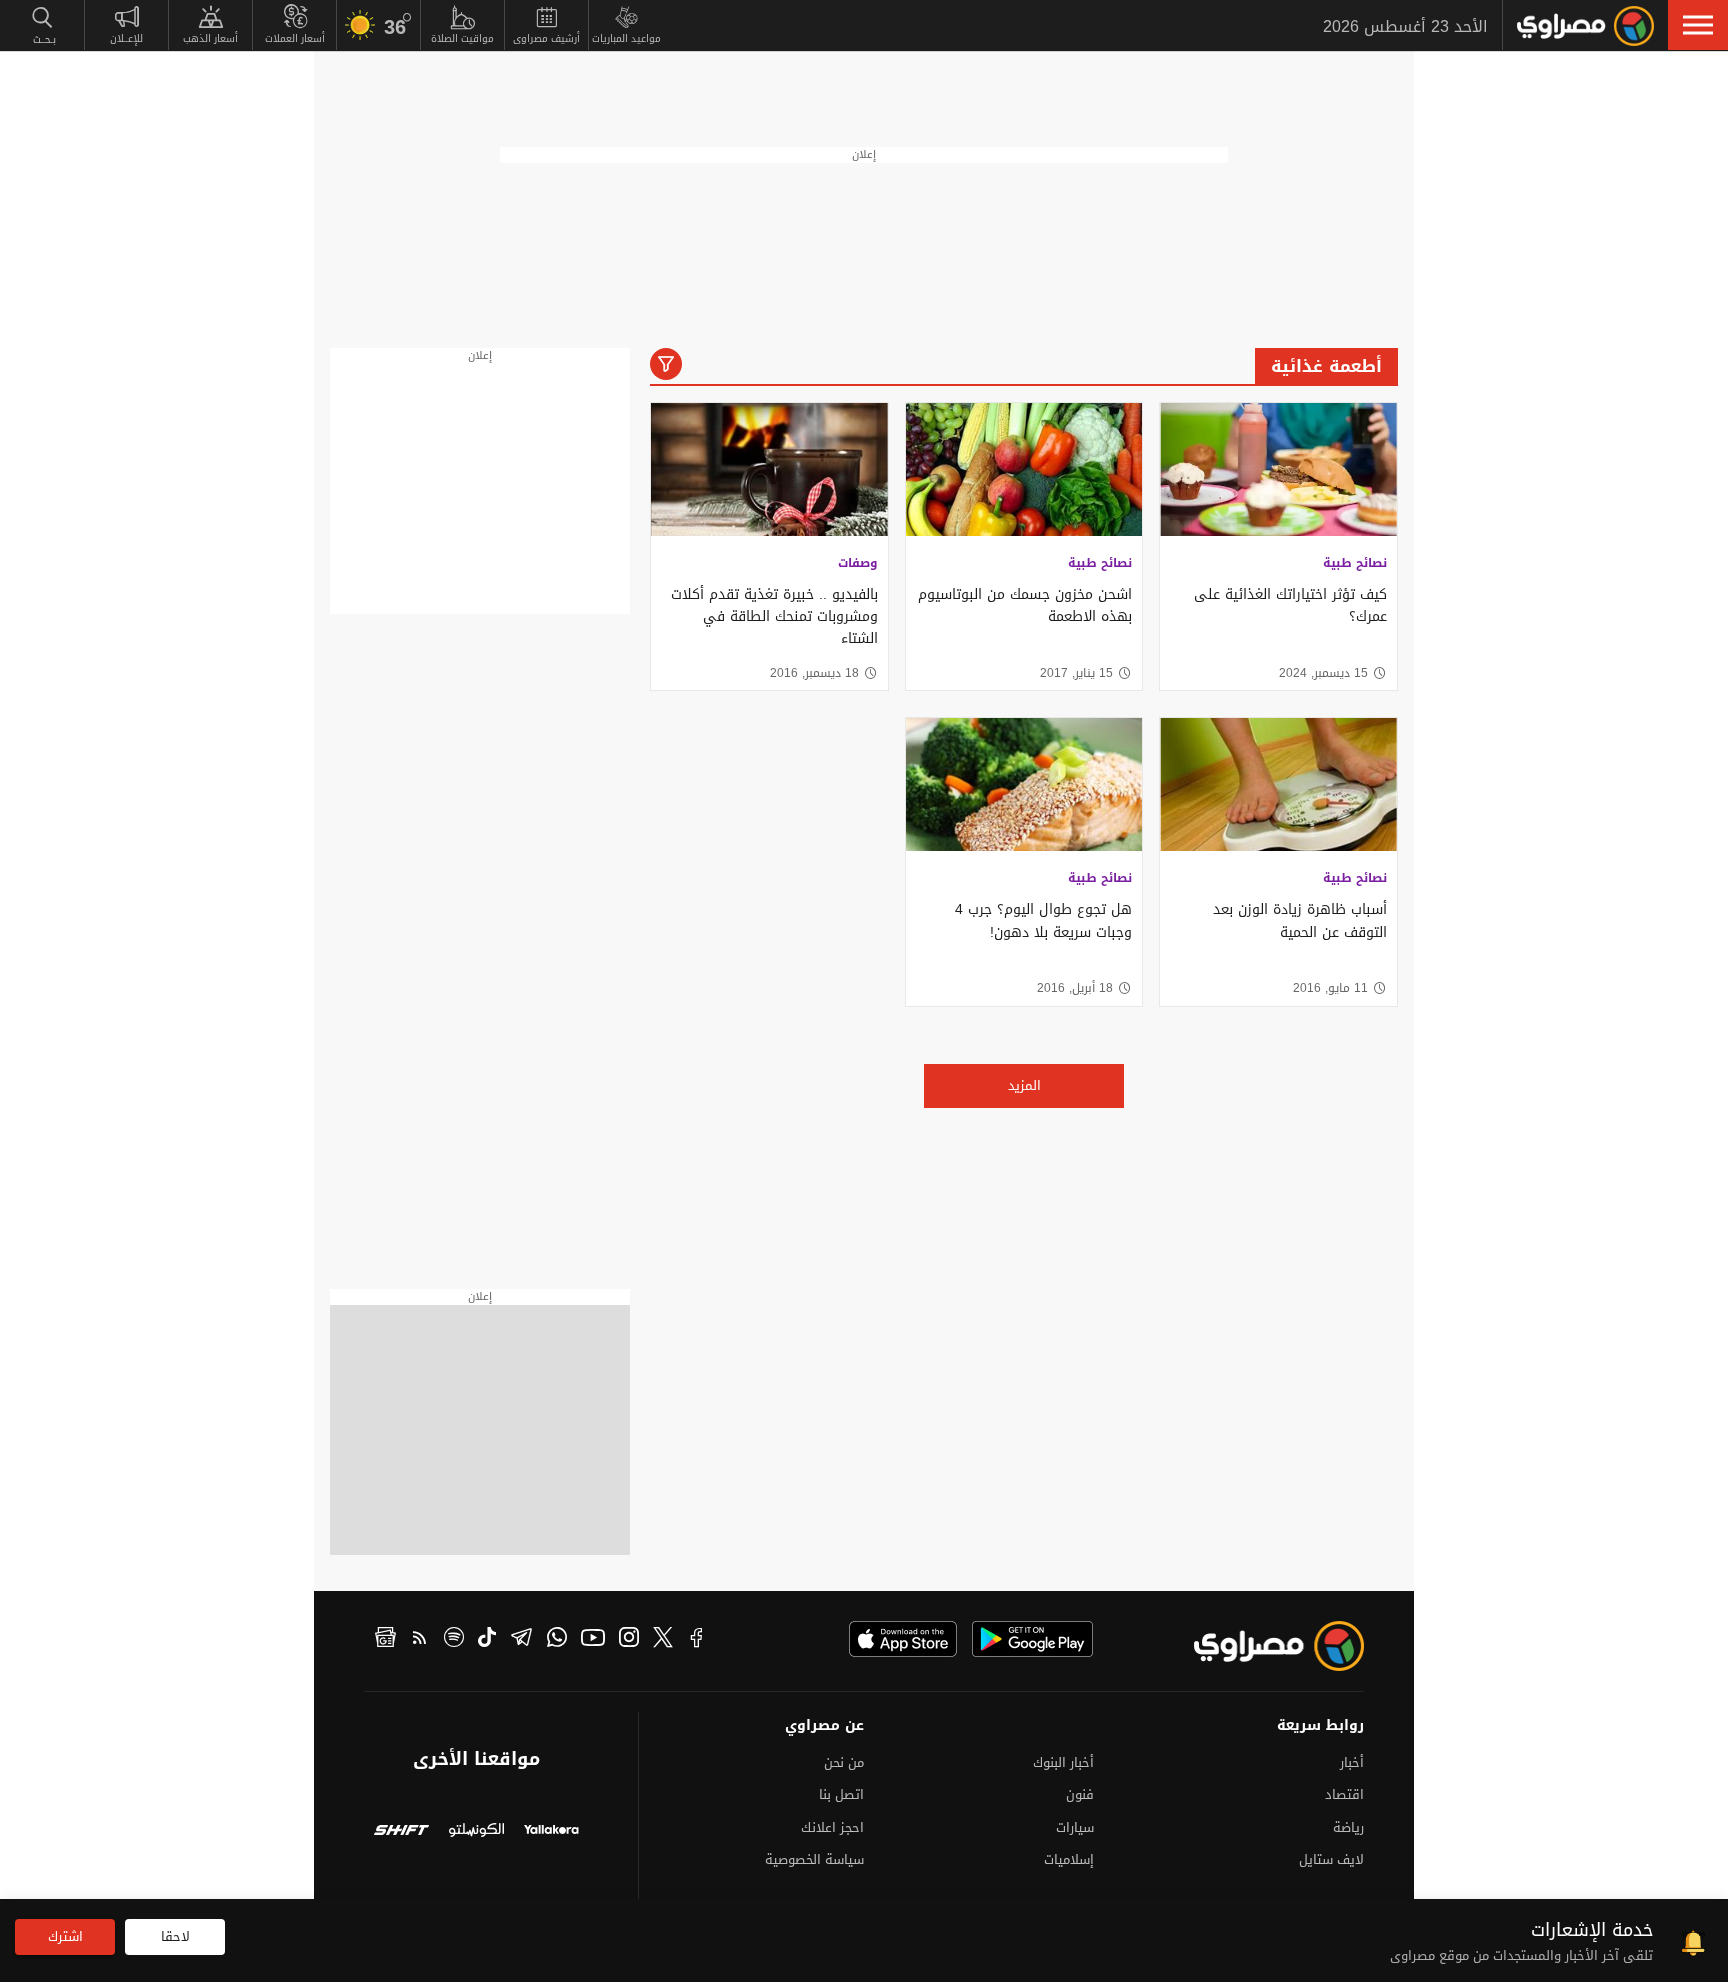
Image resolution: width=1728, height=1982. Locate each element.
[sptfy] (454, 1640)
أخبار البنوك (1063, 1762)
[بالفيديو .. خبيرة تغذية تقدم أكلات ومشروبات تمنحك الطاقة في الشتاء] (769, 469)
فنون (1080, 1794)
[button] (1698, 25)
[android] (1032, 1639)
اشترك (65, 1936)
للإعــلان (126, 38)
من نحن (844, 1762)
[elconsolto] (476, 1832)
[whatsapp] (557, 1640)
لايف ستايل (1331, 1859)
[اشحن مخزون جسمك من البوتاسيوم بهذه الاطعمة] (1024, 469)
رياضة (1348, 1827)
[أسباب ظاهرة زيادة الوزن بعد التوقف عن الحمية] (1278, 784)
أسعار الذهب (210, 38)
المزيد (1024, 1085)
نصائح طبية (1355, 563)
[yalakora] (551, 1832)
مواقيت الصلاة (462, 38)
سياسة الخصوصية (814, 1859)
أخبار (1352, 1762)
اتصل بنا (841, 1794)
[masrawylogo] (1261, 1646)
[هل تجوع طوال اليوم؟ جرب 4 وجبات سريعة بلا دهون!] (1024, 784)
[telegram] (521, 1640)
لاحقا (175, 1936)
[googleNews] (385, 1640)
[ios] (903, 1639)
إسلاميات (1069, 1859)
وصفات (858, 563)
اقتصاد (1344, 1794)
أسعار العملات (295, 38)
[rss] (420, 1640)
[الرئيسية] (1585, 26)
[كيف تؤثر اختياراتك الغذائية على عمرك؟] (1278, 469)
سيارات (1075, 1827)
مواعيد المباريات (626, 38)
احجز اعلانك (832, 1827)
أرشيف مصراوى (546, 38)
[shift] (401, 1832)
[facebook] (697, 1640)
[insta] (629, 1640)
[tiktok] (487, 1640)
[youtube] (593, 1640)
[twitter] (663, 1640)
